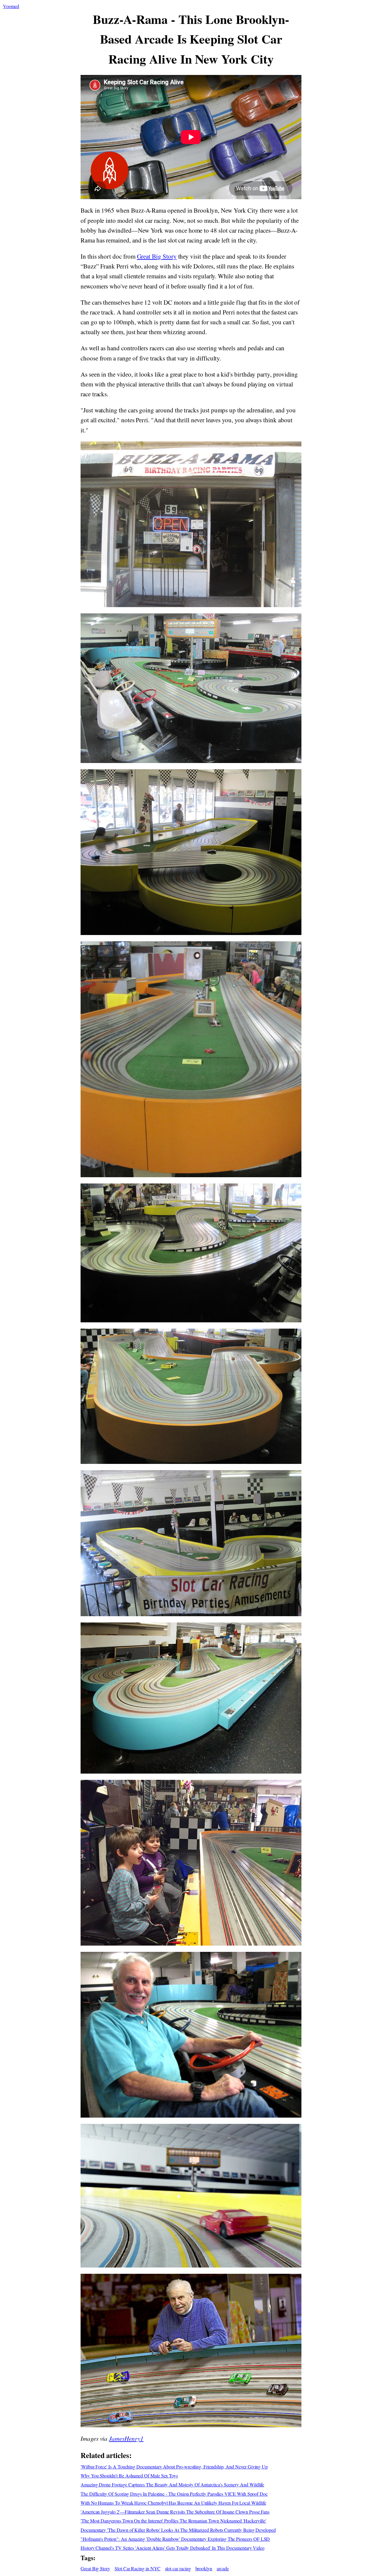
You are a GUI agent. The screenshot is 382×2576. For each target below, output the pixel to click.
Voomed (11, 6)
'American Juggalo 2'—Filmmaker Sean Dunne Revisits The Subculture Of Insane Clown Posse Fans (175, 2512)
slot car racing (178, 2568)
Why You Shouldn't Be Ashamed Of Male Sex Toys (129, 2476)
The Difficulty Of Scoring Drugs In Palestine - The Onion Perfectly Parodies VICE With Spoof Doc (174, 2494)
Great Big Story (157, 256)
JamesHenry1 (126, 2438)
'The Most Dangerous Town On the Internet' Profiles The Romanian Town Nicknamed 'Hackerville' (173, 2521)
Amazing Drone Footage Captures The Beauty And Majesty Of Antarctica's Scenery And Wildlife (172, 2484)
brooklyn (204, 2568)
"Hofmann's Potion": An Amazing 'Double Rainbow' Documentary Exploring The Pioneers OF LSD (175, 2539)
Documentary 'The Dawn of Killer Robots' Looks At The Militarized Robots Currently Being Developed (178, 2530)
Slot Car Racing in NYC (138, 2568)
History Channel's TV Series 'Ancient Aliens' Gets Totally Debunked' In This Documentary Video (172, 2548)
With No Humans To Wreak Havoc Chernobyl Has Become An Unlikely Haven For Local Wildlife (173, 2503)
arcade (223, 2568)
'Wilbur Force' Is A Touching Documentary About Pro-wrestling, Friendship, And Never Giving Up (174, 2467)
